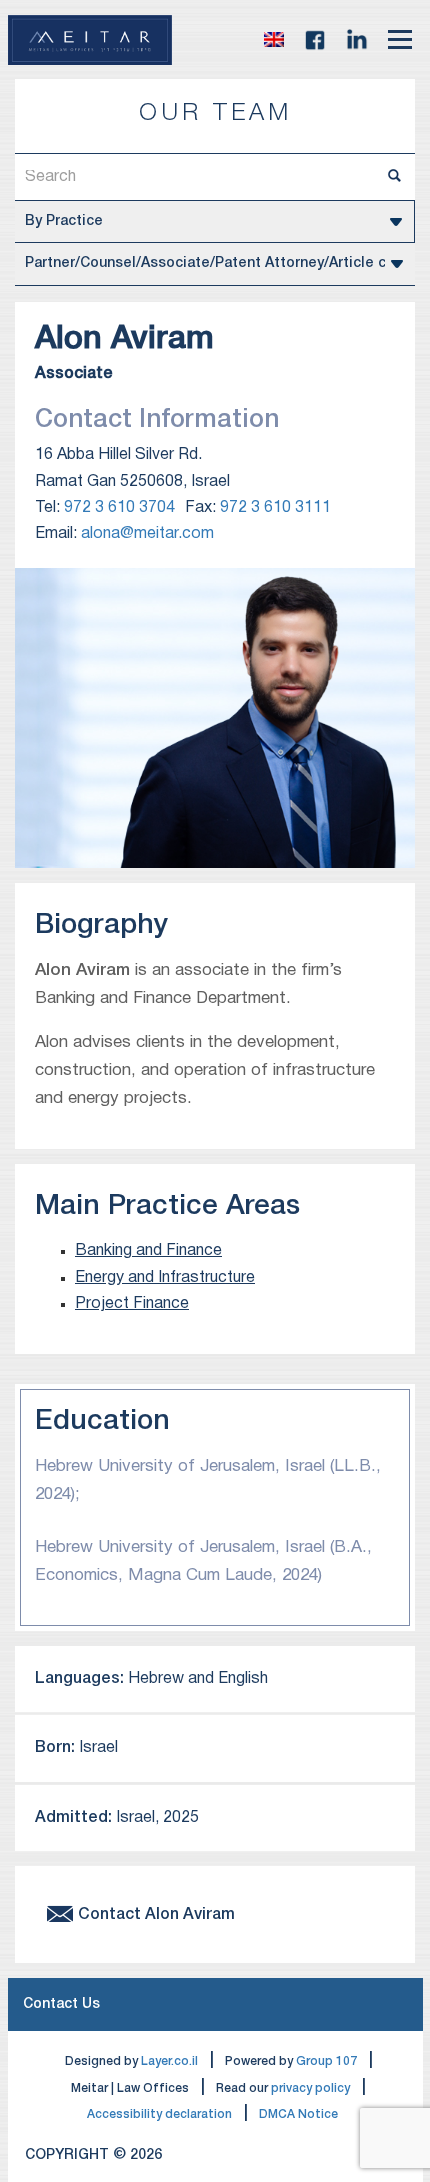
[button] (274, 40)
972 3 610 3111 (275, 508)
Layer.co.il (169, 2061)
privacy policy (310, 2088)
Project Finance (132, 1304)
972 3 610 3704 (119, 508)
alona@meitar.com (147, 534)
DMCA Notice (298, 2114)
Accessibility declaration (159, 2114)
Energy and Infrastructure (165, 1278)
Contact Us (61, 2004)
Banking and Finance (148, 1251)
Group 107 (326, 2061)
